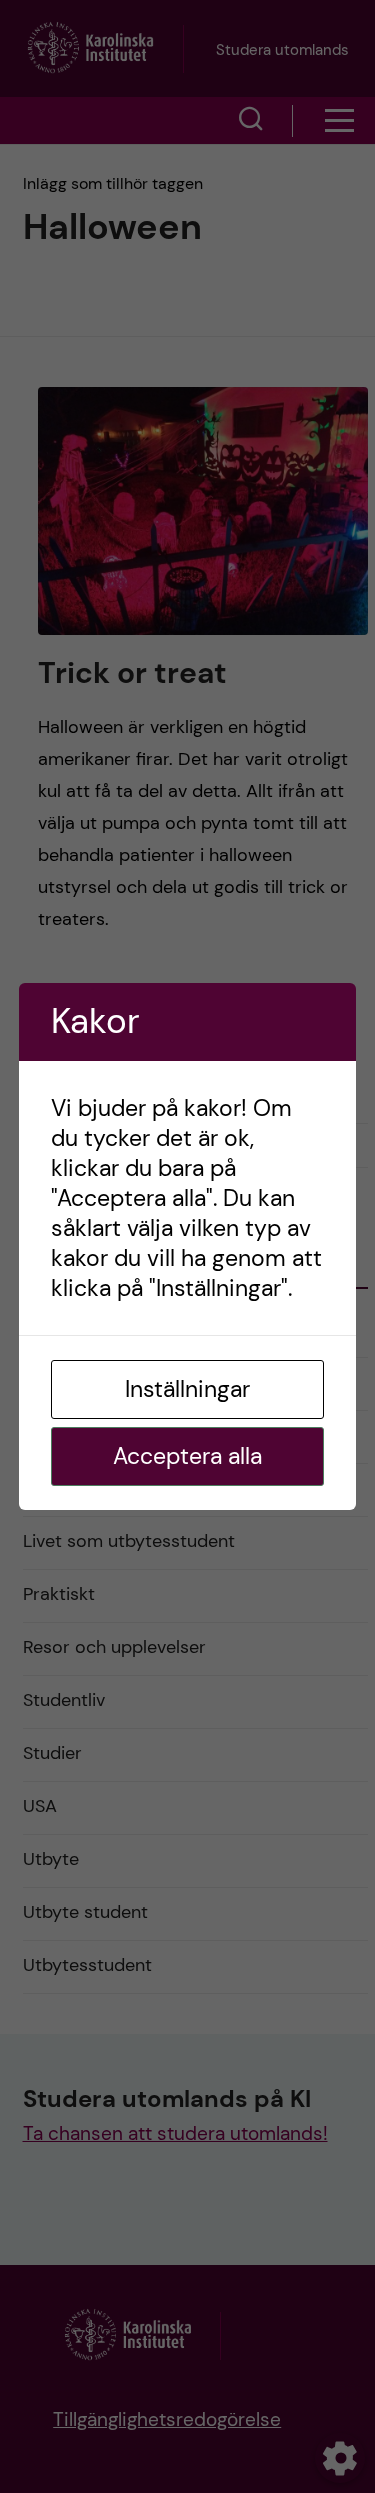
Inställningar (187, 1389)
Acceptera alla (187, 1456)
